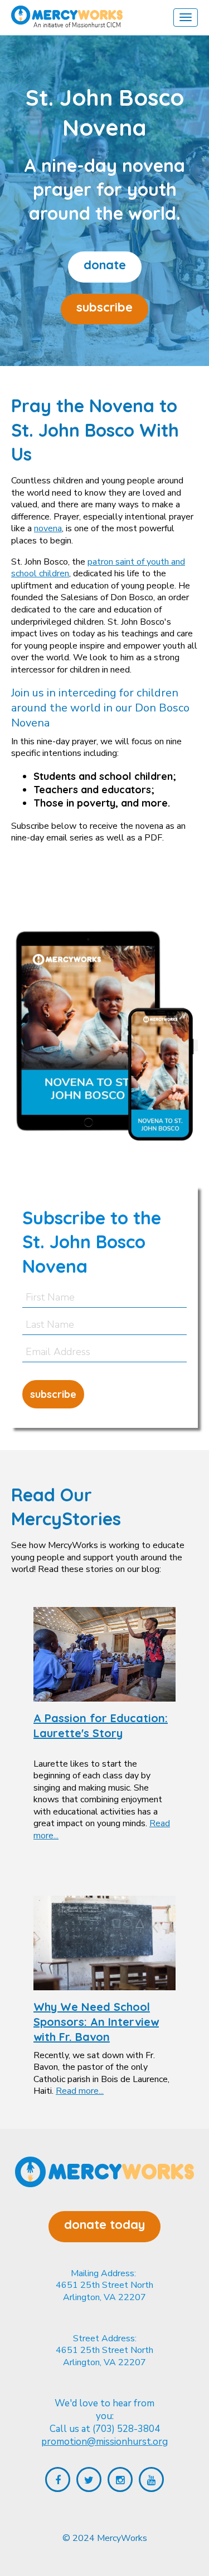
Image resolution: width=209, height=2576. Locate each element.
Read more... (80, 2091)
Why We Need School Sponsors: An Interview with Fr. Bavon (96, 2022)
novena (48, 528)
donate (105, 265)
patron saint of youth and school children (98, 568)
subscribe (104, 307)
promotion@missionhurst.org (104, 2442)
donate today (104, 2224)
